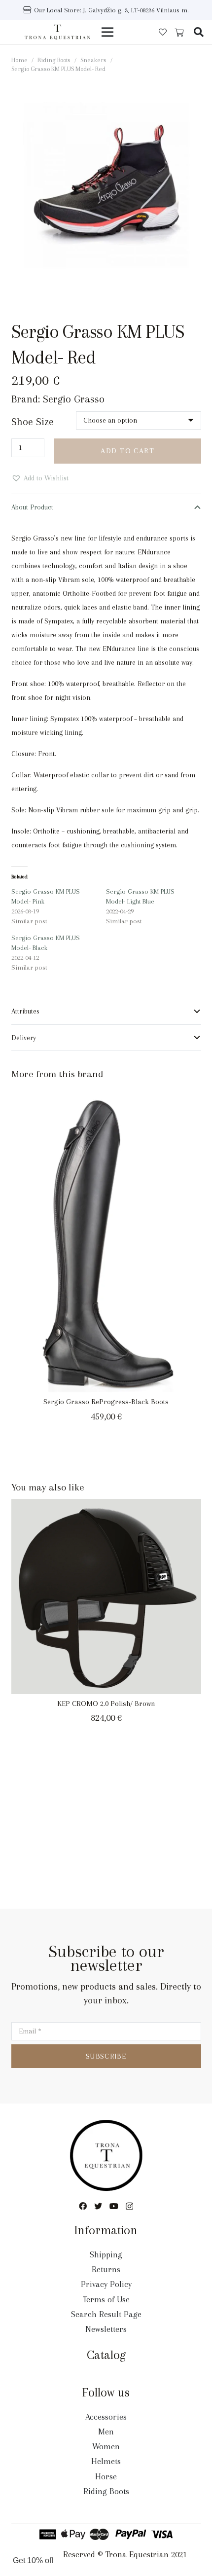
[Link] (58, 32)
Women (106, 2446)
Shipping (106, 2254)
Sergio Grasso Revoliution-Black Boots (106, 1399)
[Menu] (107, 32)
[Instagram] (129, 2207)
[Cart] (179, 33)
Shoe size (33, 422)
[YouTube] (114, 2206)
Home (19, 60)
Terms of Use (106, 2299)
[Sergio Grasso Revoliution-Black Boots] (106, 1237)
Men (106, 2431)
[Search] (199, 32)
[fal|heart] (163, 32)
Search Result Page (106, 2314)
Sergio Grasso (74, 399)
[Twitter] (98, 2206)
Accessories (106, 2417)
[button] (197, 94)
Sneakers (93, 60)
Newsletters (106, 2329)
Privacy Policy (106, 2284)
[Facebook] (83, 2206)
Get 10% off (33, 2560)
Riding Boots (54, 60)
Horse (106, 2476)
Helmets (106, 2461)
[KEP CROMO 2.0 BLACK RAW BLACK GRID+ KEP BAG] (106, 1594)
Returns (106, 2269)
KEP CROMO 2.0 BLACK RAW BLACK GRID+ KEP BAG (106, 1698)
